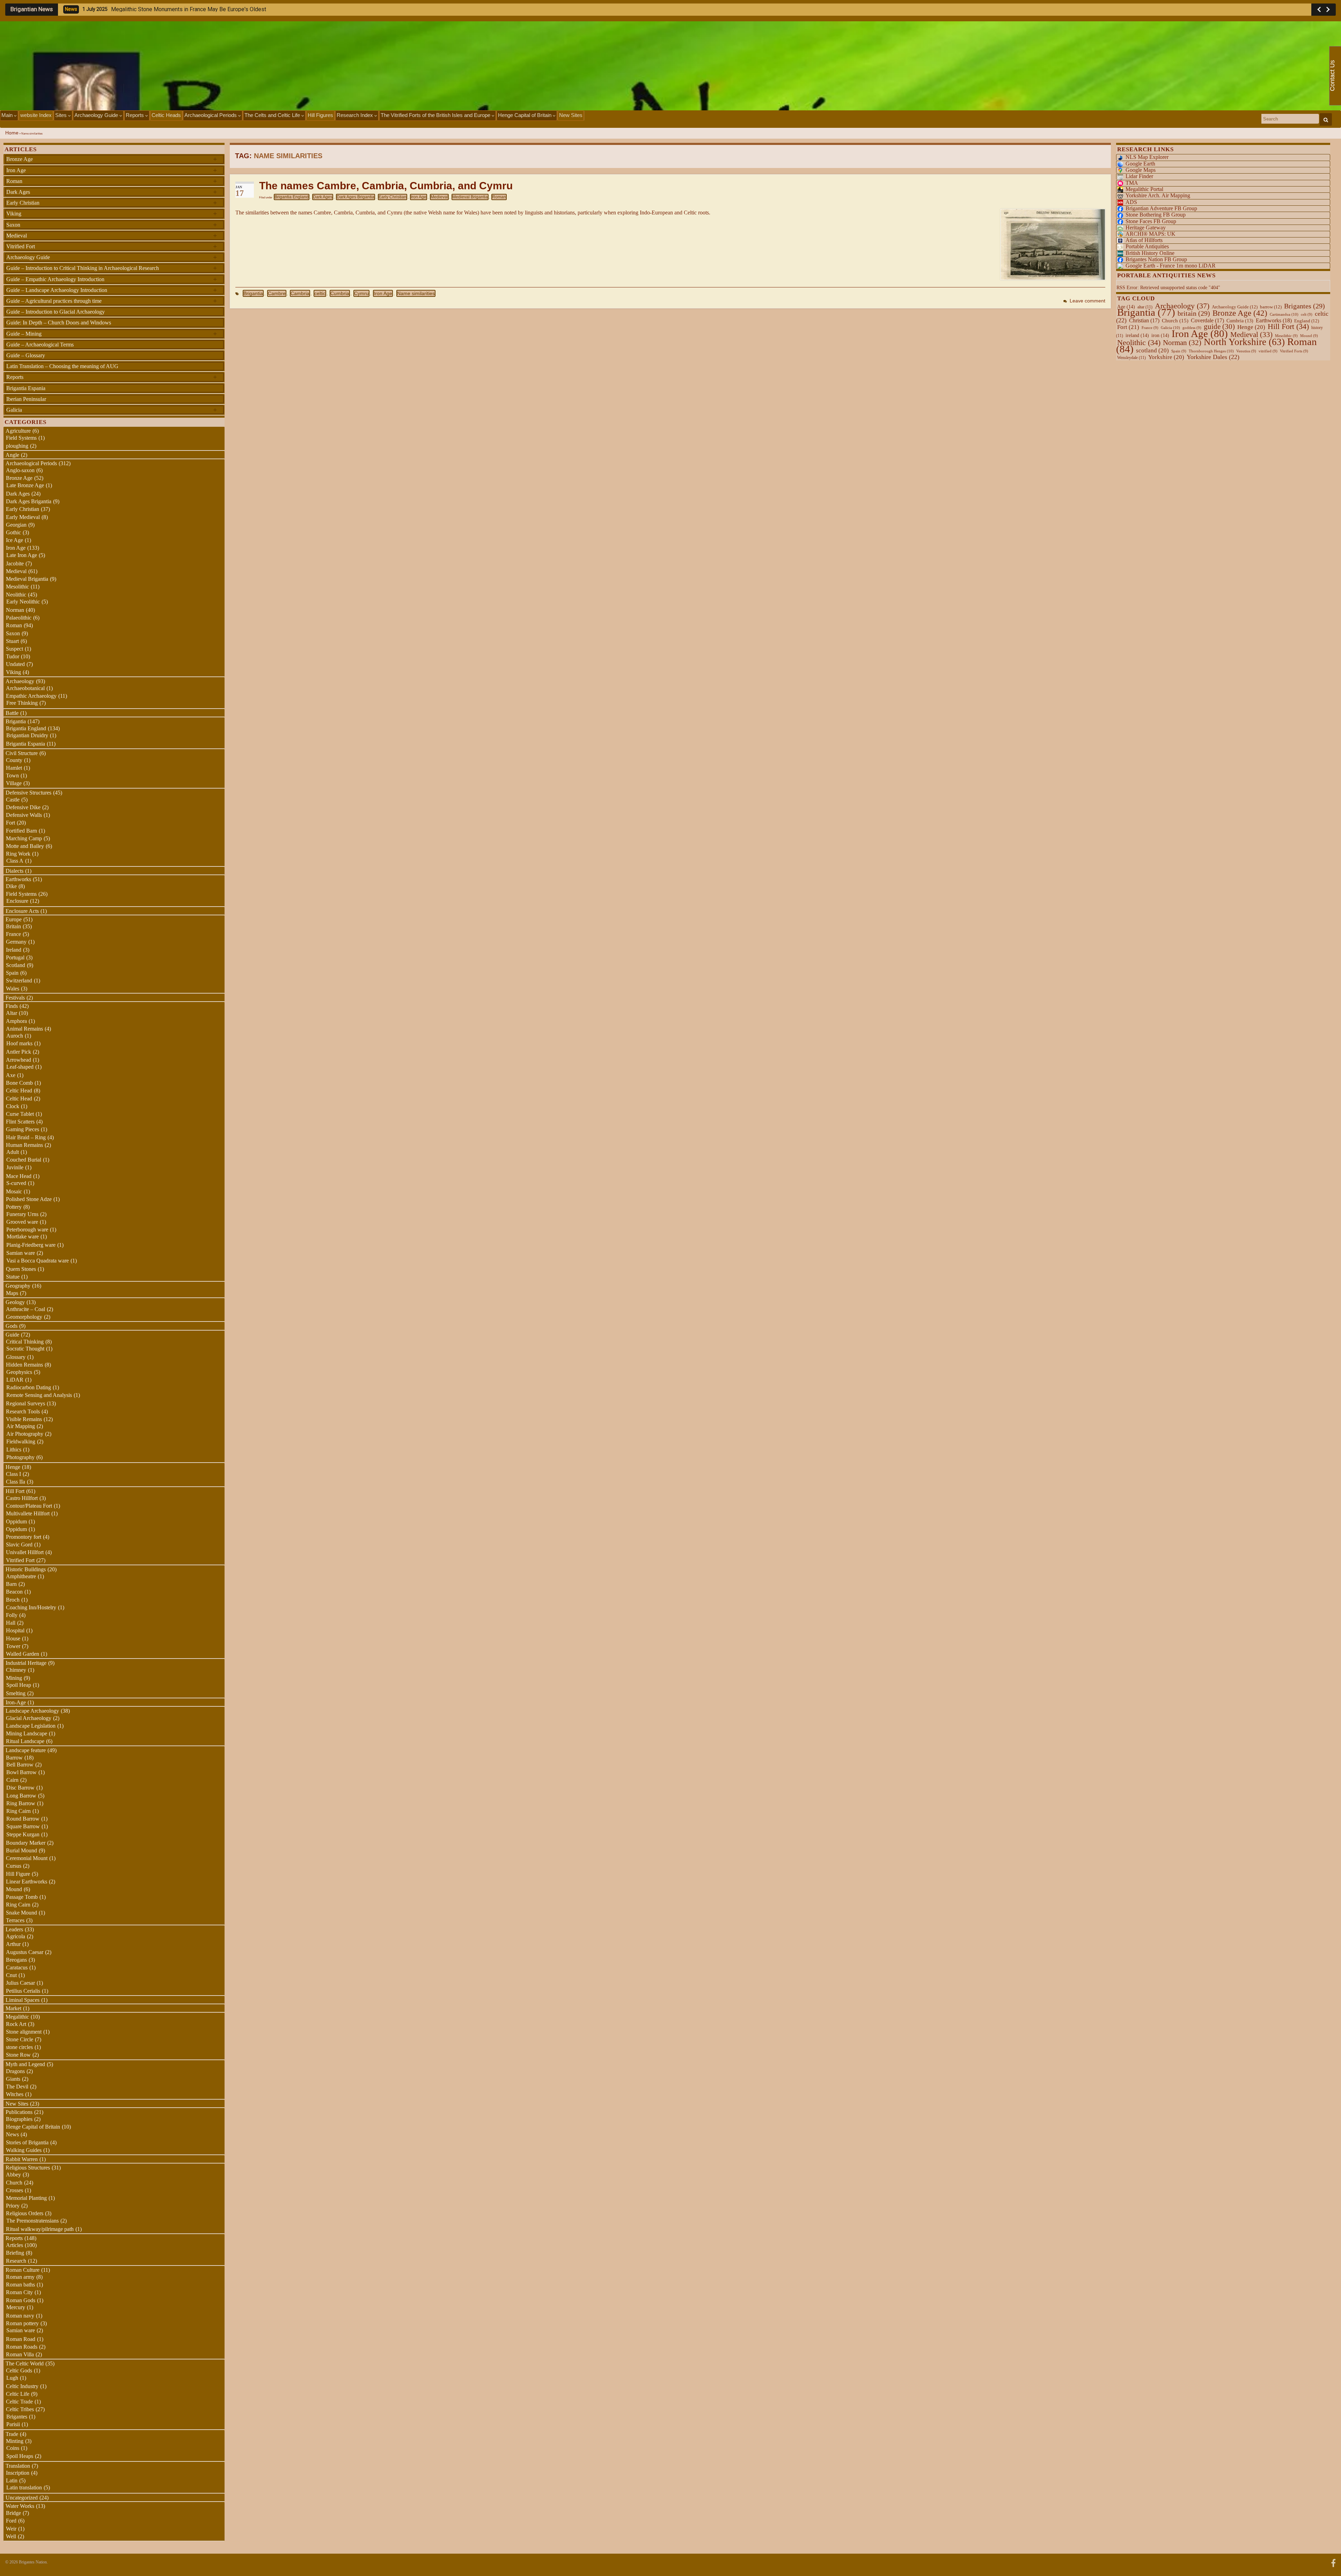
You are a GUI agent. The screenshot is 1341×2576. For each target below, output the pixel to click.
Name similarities (416, 293)
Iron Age (419, 197)
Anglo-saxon (20, 470)
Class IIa (16, 1482)
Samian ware (21, 1253)
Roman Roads (22, 2347)
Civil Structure (22, 753)
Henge (13, 1467)
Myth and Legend (25, 2064)
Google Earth (1140, 164)
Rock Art (16, 2024)
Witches (15, 2094)
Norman (15, 610)
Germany (16, 942)
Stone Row (18, 2055)
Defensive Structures (28, 793)
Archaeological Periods (211, 115)
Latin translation (24, 2487)
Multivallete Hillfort (28, 1513)
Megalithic (17, 2017)
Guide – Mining (112, 334)
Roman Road (21, 2339)
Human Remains (24, 1145)
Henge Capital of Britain (525, 115)
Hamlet (14, 768)
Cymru (361, 293)
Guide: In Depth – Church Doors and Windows (59, 323)
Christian (1144, 320)
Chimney (16, 1670)
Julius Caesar (20, 1983)
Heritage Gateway (1146, 228)
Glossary (16, 1357)
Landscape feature (26, 1750)
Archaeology (20, 681)
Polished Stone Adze (29, 1199)
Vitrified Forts (1294, 351)
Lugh (12, 2378)
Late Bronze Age (25, 485)
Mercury (16, 2307)
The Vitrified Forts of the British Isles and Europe (436, 115)
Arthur (13, 1944)
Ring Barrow (21, 1803)
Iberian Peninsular (26, 399)
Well (11, 2536)
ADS (1131, 202)
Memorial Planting (26, 2198)
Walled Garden (23, 1654)
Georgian (16, 525)
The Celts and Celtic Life (273, 115)
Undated (15, 664)
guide (1219, 327)
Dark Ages (323, 197)
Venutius (1246, 351)
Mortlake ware (23, 1236)
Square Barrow (23, 1826)
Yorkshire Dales (1213, 357)
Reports (135, 115)
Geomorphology (24, 1317)
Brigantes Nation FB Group (1156, 259)
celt (1307, 314)
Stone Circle (20, 2039)
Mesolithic (17, 587)
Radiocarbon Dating (29, 1387)
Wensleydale (1131, 358)
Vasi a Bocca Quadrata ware (38, 1261)
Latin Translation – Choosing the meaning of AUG (62, 366)
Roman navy (20, 2316)
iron (1160, 335)
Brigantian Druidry (27, 735)
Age (1126, 307)
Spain (12, 973)
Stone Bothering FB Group (1156, 215)
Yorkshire (1166, 357)
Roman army (20, 2277)
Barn (11, 1584)
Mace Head (19, 1176)
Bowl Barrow (21, 1772)
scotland (1152, 350)
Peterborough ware (27, 1230)
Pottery (14, 1207)
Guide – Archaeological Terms (40, 345)
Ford (11, 2521)
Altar (12, 1013)
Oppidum (16, 1521)
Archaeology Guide (97, 115)
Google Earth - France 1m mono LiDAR (1171, 266)
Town (12, 775)
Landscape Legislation (31, 1726)
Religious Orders (25, 2213)
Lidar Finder (1139, 176)
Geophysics (19, 1372)
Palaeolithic (19, 618)
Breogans (16, 1960)
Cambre (277, 293)
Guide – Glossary (26, 355)
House (13, 1638)
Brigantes (17, 2417)
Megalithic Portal (1144, 189)
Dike (11, 886)
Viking (112, 213)
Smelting (16, 1693)
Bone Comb (19, 1083)
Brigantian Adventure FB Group (1161, 208)
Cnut (11, 1975)
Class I (13, 1474)
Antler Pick (19, 1052)
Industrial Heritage (26, 1663)
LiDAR (15, 1380)
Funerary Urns (22, 1214)
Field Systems (21, 438)
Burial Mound (21, 1850)
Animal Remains (24, 1029)
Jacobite (15, 563)
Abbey (13, 2175)
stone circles (19, 2047)
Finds (12, 1006)
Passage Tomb (22, 1897)
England (1307, 321)
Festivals (15, 998)
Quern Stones (21, 1269)
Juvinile (15, 1167)
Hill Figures (320, 115)
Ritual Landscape (25, 1741)
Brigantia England (292, 197)
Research (16, 2261)
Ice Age (14, 540)
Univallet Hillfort (25, 1552)
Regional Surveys (25, 1403)
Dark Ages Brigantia (356, 197)
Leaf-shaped (20, 1067)
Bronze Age (112, 159)
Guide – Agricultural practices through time (112, 301)
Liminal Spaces (23, 2000)
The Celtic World (25, 2363)
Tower (13, 1646)
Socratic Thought (25, 1349)
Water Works (20, 2506)
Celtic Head (19, 1091)
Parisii (13, 2424)
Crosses (14, 2190)
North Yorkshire (1244, 342)
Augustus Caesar (25, 1952)
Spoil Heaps (20, 2456)
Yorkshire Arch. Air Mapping (1158, 195)
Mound (14, 1889)
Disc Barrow (20, 1788)
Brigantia (253, 293)
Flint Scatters (20, 1122)
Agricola (16, 1936)
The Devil (17, 2087)
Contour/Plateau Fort (29, 1506)
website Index (36, 115)
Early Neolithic (23, 602)
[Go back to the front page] (670, 66)
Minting (15, 2441)
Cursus (14, 1866)
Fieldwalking (21, 1441)
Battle (12, 713)
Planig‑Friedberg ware (31, 1245)
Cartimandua (1284, 314)
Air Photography (25, 1434)
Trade (12, 2434)
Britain (13, 926)
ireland (1137, 335)
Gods (12, 1326)
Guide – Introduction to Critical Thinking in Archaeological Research (112, 268)
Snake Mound (21, 1913)
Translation (18, 2466)
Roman (499, 197)
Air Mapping (21, 1426)
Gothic (13, 532)
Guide (12, 1335)
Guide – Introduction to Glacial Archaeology (56, 312)
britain (1194, 313)
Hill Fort (15, 1491)
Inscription (18, 2473)
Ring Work (18, 854)
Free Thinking (22, 703)
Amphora (16, 1021)
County (14, 760)
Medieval (439, 197)
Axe (11, 1075)
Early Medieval (23, 517)
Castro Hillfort (22, 1498)
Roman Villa (20, 2354)
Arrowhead (19, 1060)
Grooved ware (22, 1222)
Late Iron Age (22, 555)
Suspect (14, 649)
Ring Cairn (19, 1811)
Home (12, 133)
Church (14, 2183)
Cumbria (340, 293)
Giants (13, 2079)
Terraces (15, 1920)
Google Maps (1141, 170)
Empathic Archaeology (31, 696)
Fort (10, 823)
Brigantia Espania (26, 388)
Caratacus (17, 1967)
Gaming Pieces (23, 1129)
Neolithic (16, 595)
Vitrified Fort (112, 246)
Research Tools (23, 1411)
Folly (12, 1615)
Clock (13, 1106)
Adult (13, 1152)
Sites (62, 115)
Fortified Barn (21, 831)
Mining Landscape (27, 1733)
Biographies (19, 2119)
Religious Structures (28, 2168)
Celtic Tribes (20, 2409)
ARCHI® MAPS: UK (1151, 234)
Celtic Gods (19, 2370)
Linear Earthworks (27, 1882)
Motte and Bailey (25, 846)
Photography (20, 1457)
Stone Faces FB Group (1151, 221)
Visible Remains (24, 1419)
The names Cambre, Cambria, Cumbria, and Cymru (386, 186)
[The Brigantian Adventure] (1333, 2562)
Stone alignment (24, 2032)
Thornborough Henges (1211, 351)
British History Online (1150, 253)
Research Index (356, 115)
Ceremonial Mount (27, 1858)
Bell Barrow (20, 1765)
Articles (14, 2245)
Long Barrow (21, 1796)
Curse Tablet (20, 1114)
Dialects (14, 871)
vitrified (1268, 351)
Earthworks (18, 879)
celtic (320, 293)
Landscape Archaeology (32, 1711)
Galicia (112, 410)
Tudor (13, 656)
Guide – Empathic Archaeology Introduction (112, 279)
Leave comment (1087, 301)
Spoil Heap (19, 1685)
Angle (12, 455)
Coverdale (1207, 320)
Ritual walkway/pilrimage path (40, 2229)
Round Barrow (23, 1819)
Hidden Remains (24, 1365)
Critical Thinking (25, 1342)
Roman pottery (22, 2323)
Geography (18, 1286)
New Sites (571, 115)
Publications (19, 2112)
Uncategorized (22, 2498)
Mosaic (14, 1191)
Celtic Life (18, 2394)
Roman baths (20, 2285)
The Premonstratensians (32, 2221)
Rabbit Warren (22, 2159)
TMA (1132, 183)
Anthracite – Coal (25, 1309)
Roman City (19, 2292)
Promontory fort (24, 1537)
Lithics (14, 1450)
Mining (14, 1678)
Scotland (16, 965)
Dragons (15, 2071)
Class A (15, 861)
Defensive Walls (24, 815)
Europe (14, 919)
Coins (13, 2448)
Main (8, 115)
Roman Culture (23, 2270)
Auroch (15, 1036)
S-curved (16, 1183)
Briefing (15, 2253)
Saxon (112, 225)
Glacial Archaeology (29, 1718)
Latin (12, 2480)
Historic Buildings (26, 1569)
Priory (13, 2206)
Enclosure (17, 901)
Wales (13, 989)
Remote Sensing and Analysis (39, 1395)
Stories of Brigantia (27, 2142)
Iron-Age (16, 1702)
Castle (13, 800)
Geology (15, 1302)
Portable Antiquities (1147, 246)
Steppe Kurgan (23, 1834)
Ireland (14, 950)
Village (14, 783)
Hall (11, 1623)
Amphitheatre (21, 1576)
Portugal (15, 957)
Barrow (14, 1758)
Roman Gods (21, 2300)
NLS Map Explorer (1147, 157)
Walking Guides (24, 2150)
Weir (11, 2529)
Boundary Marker (26, 1843)
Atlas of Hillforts (1144, 240)
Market (13, 2008)
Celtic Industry (22, 2386)
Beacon (14, 1592)
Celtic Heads (166, 115)
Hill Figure (18, 1874)
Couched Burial (24, 1160)
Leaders (14, 1929)
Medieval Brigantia (470, 197)
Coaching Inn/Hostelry (31, 1607)
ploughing (17, 446)
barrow (1271, 307)
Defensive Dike (23, 807)
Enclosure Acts (22, 911)
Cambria (300, 293)
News (12, 2134)
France (13, 934)
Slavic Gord (19, 1545)
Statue (13, 1277)
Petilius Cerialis (23, 1991)
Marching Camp (24, 838)
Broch (13, 1600)
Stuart (12, 641)
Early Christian (393, 197)
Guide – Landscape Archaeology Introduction (112, 290)
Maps (12, 1293)
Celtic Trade (19, 2402)
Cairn (12, 1780)
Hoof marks (19, 1043)
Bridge (13, 2513)
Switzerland (19, 980)
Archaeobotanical (25, 688)
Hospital (15, 1630)
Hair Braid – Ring (26, 1137)
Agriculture (18, 431)
